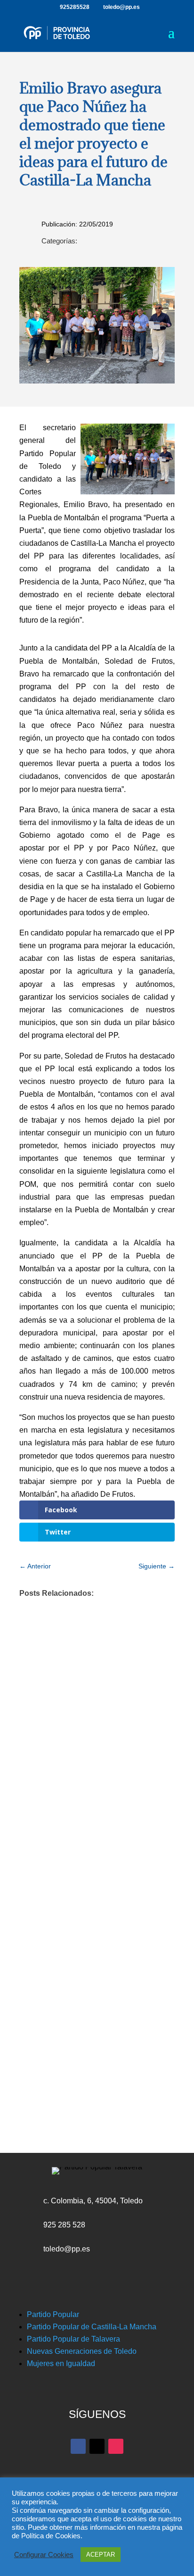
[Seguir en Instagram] (116, 2446)
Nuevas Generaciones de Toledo (82, 2351)
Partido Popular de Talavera (73, 2339)
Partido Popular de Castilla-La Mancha (92, 2327)
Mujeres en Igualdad (61, 2363)
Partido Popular (53, 2314)
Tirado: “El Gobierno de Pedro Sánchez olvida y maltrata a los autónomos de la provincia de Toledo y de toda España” (97, 1935)
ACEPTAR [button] (101, 2555)
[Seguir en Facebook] (78, 2446)
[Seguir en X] (97, 2446)
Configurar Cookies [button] (44, 2555)
